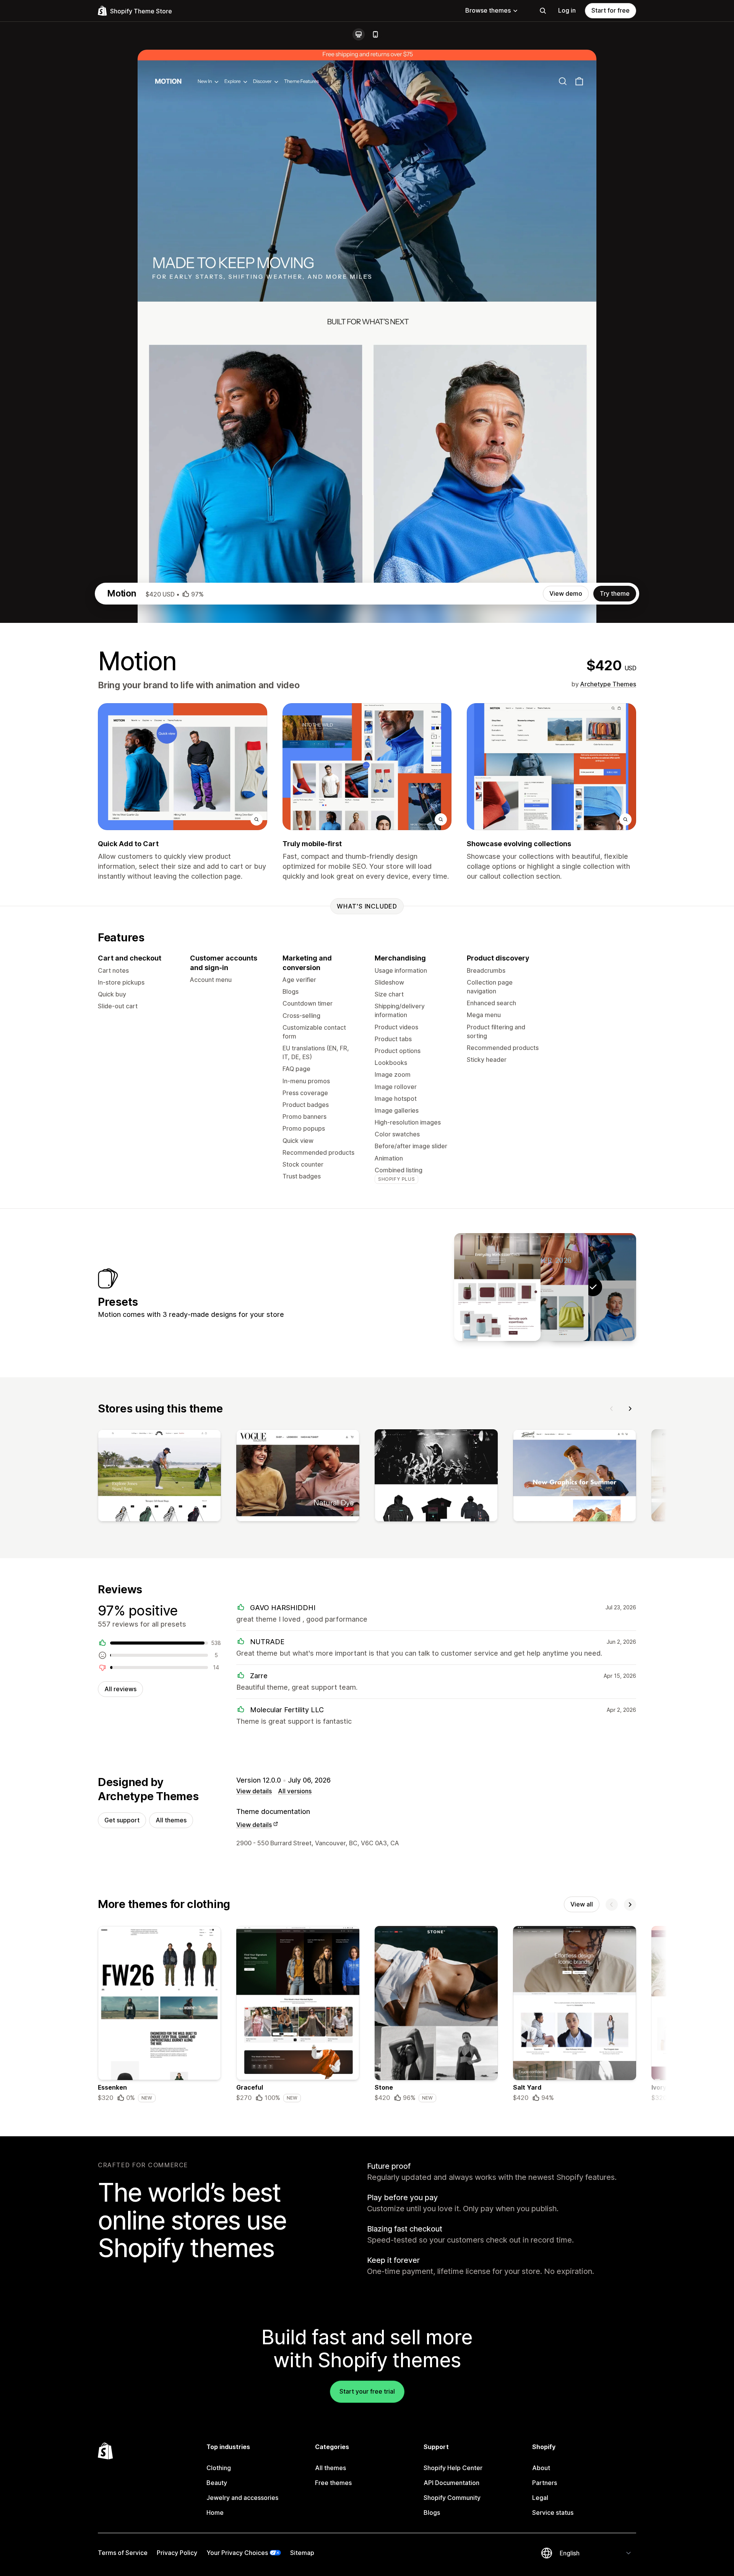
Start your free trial (367, 2391)
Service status (553, 2513)
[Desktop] (359, 34)
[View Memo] (497, 1287)
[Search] (543, 11)
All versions (295, 1791)
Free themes (333, 2483)
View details (254, 1791)
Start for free (611, 10)
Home (215, 2513)
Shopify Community (452, 2498)
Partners (545, 2483)
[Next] (630, 1409)
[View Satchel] (545, 1287)
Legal (540, 2498)
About (541, 2468)
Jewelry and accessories (242, 2498)
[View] (159, 1477)
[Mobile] (375, 34)
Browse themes (488, 10)
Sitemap (302, 2553)
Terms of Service (123, 2553)
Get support (122, 1820)
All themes (171, 1820)
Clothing (219, 2468)
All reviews (120, 1689)
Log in (567, 10)
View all (582, 1904)
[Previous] (612, 1409)
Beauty (217, 2483)
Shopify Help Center (453, 2468)
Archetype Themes (608, 684)
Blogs (432, 2513)
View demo (566, 593)
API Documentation (451, 2483)
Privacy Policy (177, 2553)
